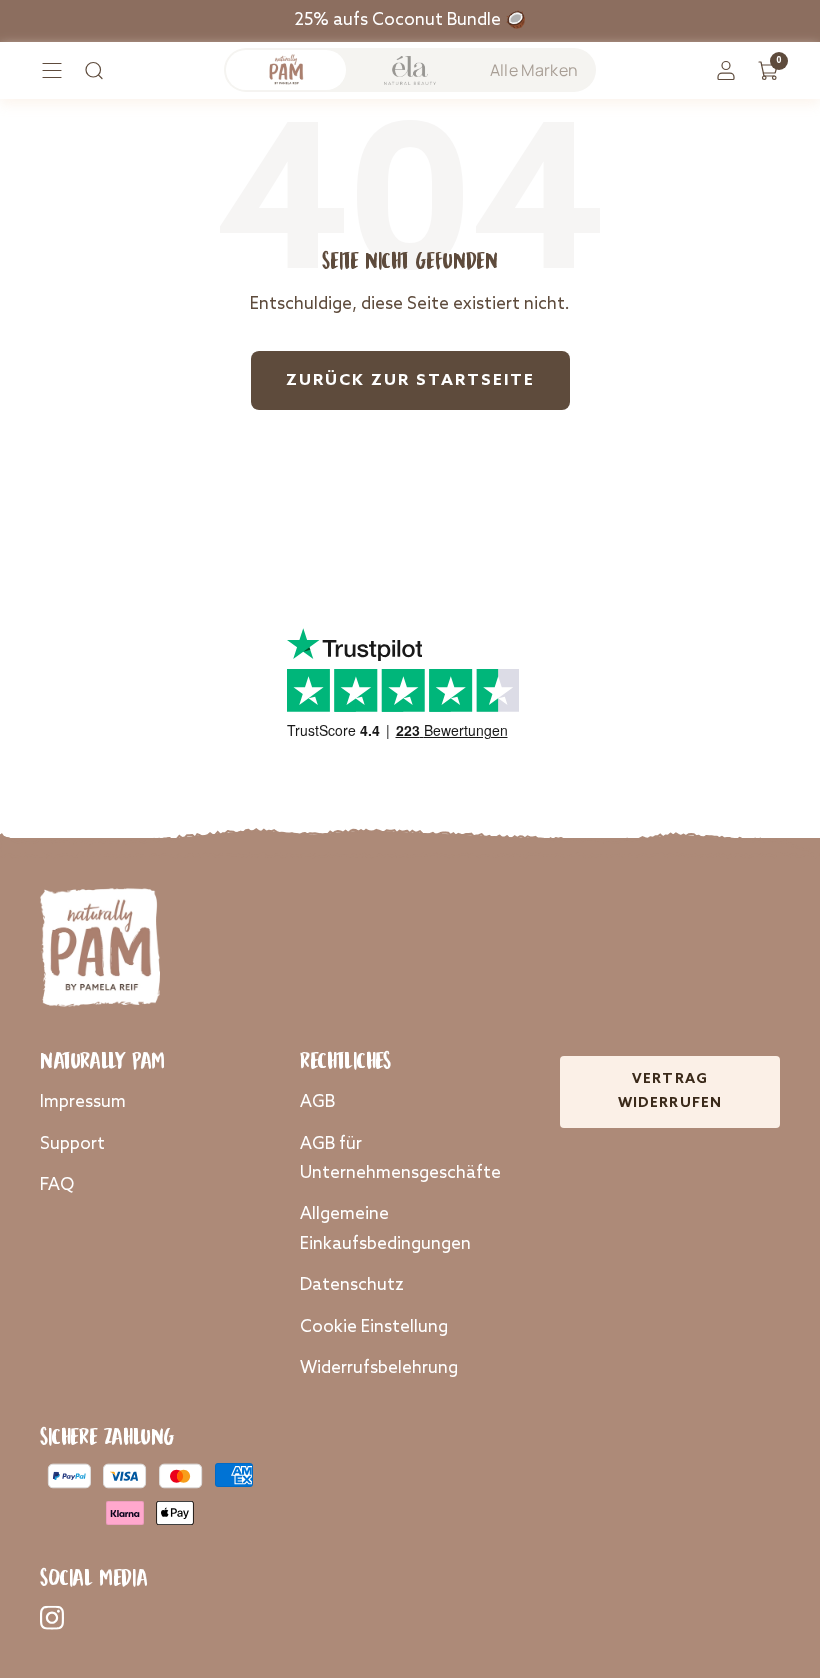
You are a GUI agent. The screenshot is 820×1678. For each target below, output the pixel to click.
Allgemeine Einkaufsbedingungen (385, 1229)
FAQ (57, 1185)
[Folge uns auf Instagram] (52, 1617)
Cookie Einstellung (374, 1327)
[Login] (726, 70)
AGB (317, 1102)
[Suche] (94, 70)
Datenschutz (352, 1285)
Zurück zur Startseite (410, 381)
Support (72, 1144)
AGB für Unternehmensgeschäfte (400, 1159)
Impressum (83, 1102)
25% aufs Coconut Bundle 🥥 (410, 20)
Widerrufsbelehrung (379, 1368)
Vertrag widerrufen (670, 1091)
